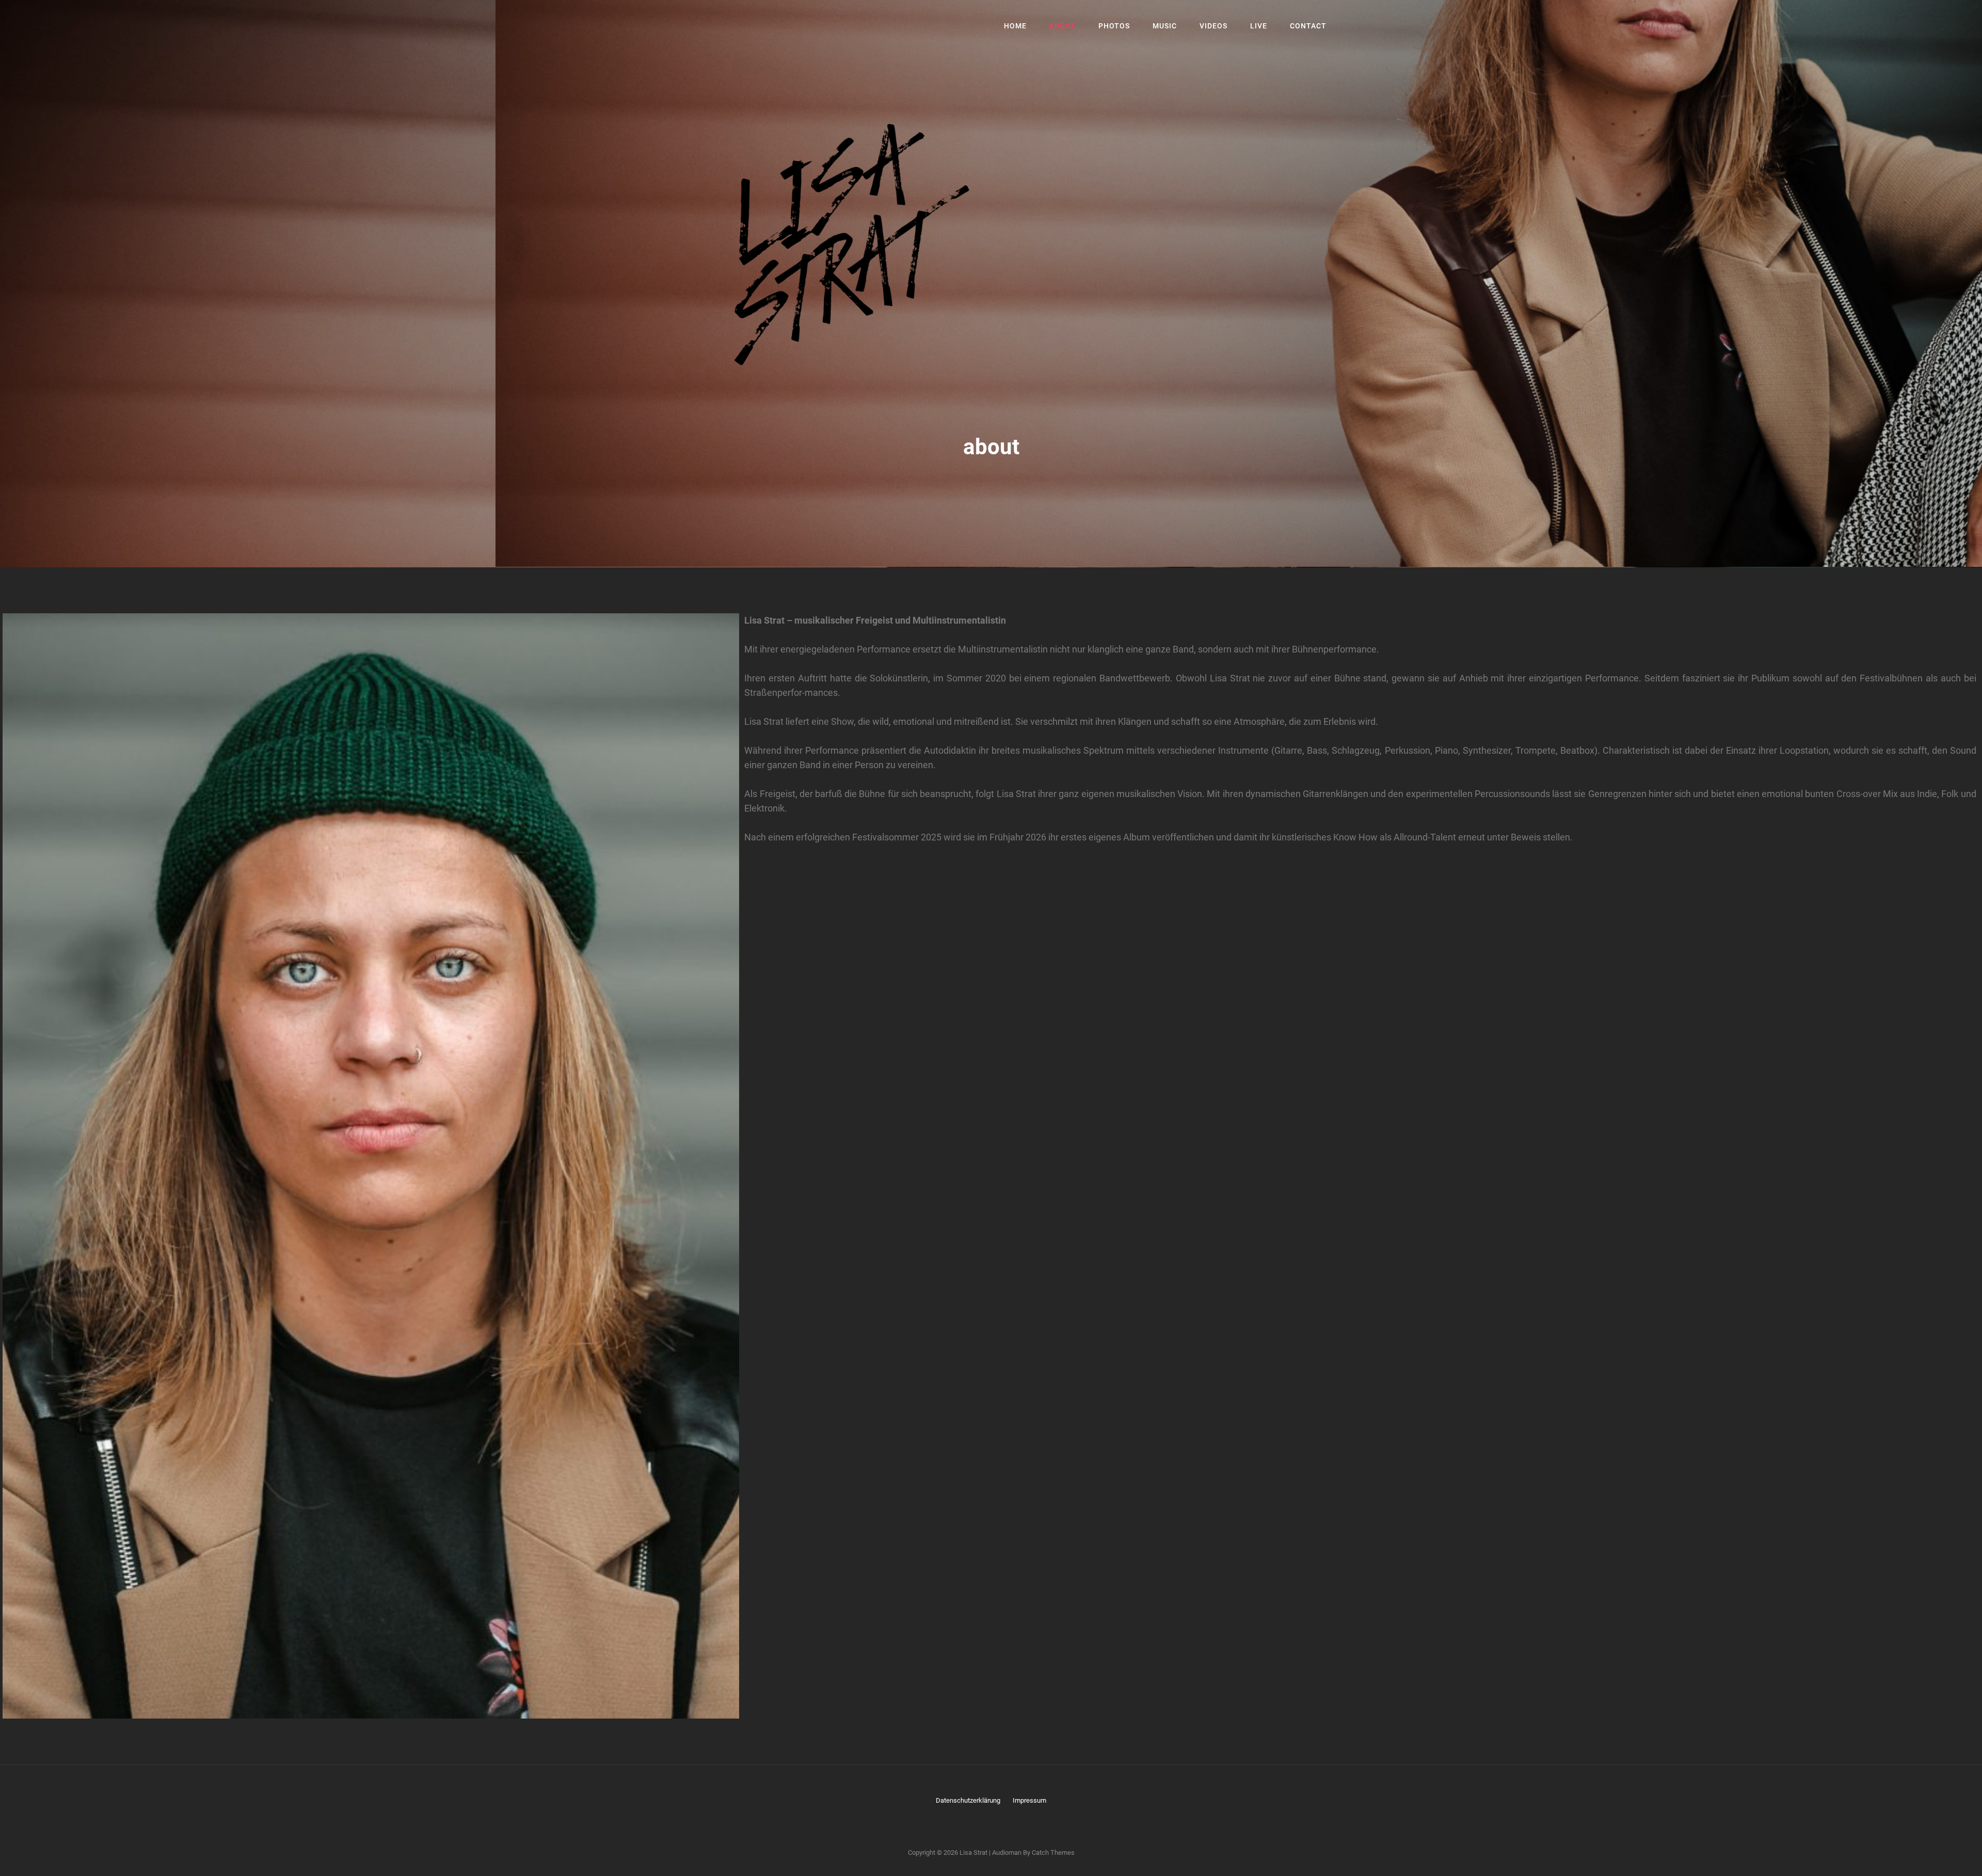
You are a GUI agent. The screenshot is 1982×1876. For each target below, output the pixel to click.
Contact (1308, 26)
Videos (1213, 26)
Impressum (1029, 1800)
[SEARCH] (1350, 26)
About (1062, 26)
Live (1259, 26)
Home (1015, 26)
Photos (1114, 26)
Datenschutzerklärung (968, 1800)
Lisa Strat (973, 1853)
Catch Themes (1053, 1853)
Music (1165, 26)
